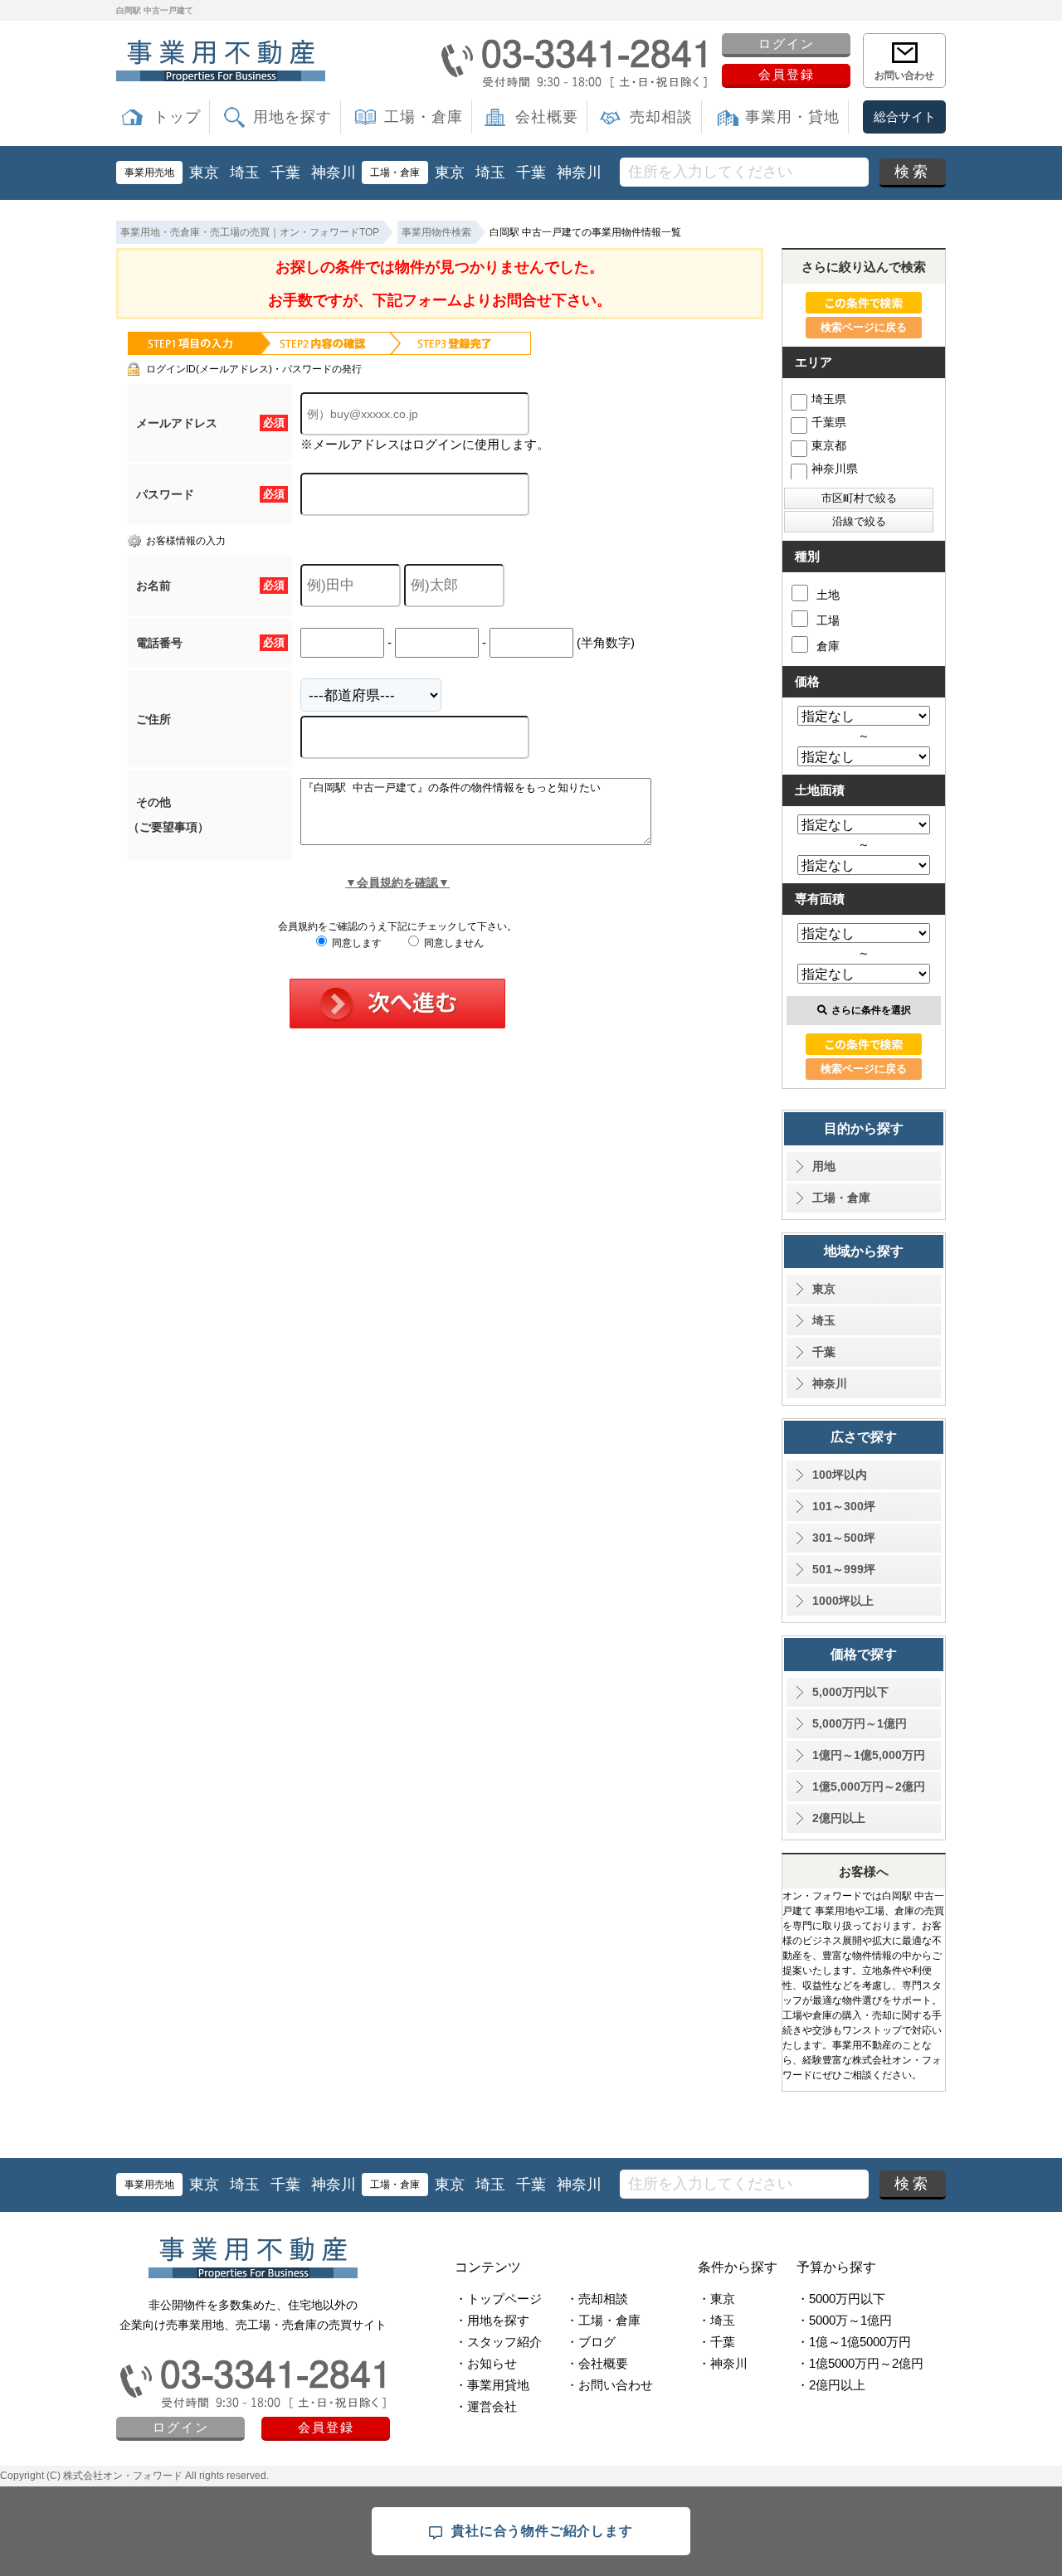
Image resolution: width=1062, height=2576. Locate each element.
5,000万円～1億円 (860, 1723)
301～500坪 (844, 1538)
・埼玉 (716, 2320)
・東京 (716, 2299)
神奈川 (334, 173)
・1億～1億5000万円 (854, 2342)
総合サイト (905, 117)
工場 (828, 620)
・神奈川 (723, 2363)
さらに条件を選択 (871, 1010)
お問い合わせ (904, 75)
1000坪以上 (843, 1601)
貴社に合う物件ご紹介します (542, 2531)
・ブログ (591, 2342)
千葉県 (829, 422)
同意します (356, 943)
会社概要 (547, 117)
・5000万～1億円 (844, 2320)
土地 (828, 595)
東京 (204, 173)
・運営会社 (486, 2406)
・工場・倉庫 (603, 2320)
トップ (177, 117)
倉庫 (828, 646)
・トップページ (498, 2299)
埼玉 (245, 173)
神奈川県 (835, 469)
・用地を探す (492, 2320)
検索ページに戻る (864, 327)
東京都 (829, 445)
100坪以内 (840, 1475)
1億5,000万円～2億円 (869, 1786)
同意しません (453, 943)
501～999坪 (844, 1569)
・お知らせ (486, 2363)
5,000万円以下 (850, 1692)
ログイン (787, 44)
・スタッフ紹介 (498, 2342)
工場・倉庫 (424, 117)
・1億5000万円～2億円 (860, 2363)
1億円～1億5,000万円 (869, 1755)
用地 (824, 1166)
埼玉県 (829, 399)
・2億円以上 (831, 2385)
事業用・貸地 (792, 117)
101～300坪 (844, 1506)
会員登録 (787, 74)
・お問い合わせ (609, 2385)
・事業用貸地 (492, 2385)
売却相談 (661, 117)
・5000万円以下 (841, 2299)
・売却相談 (597, 2299)
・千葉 (716, 2342)
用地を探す (292, 117)
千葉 (285, 173)
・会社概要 (597, 2363)
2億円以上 (839, 1818)
